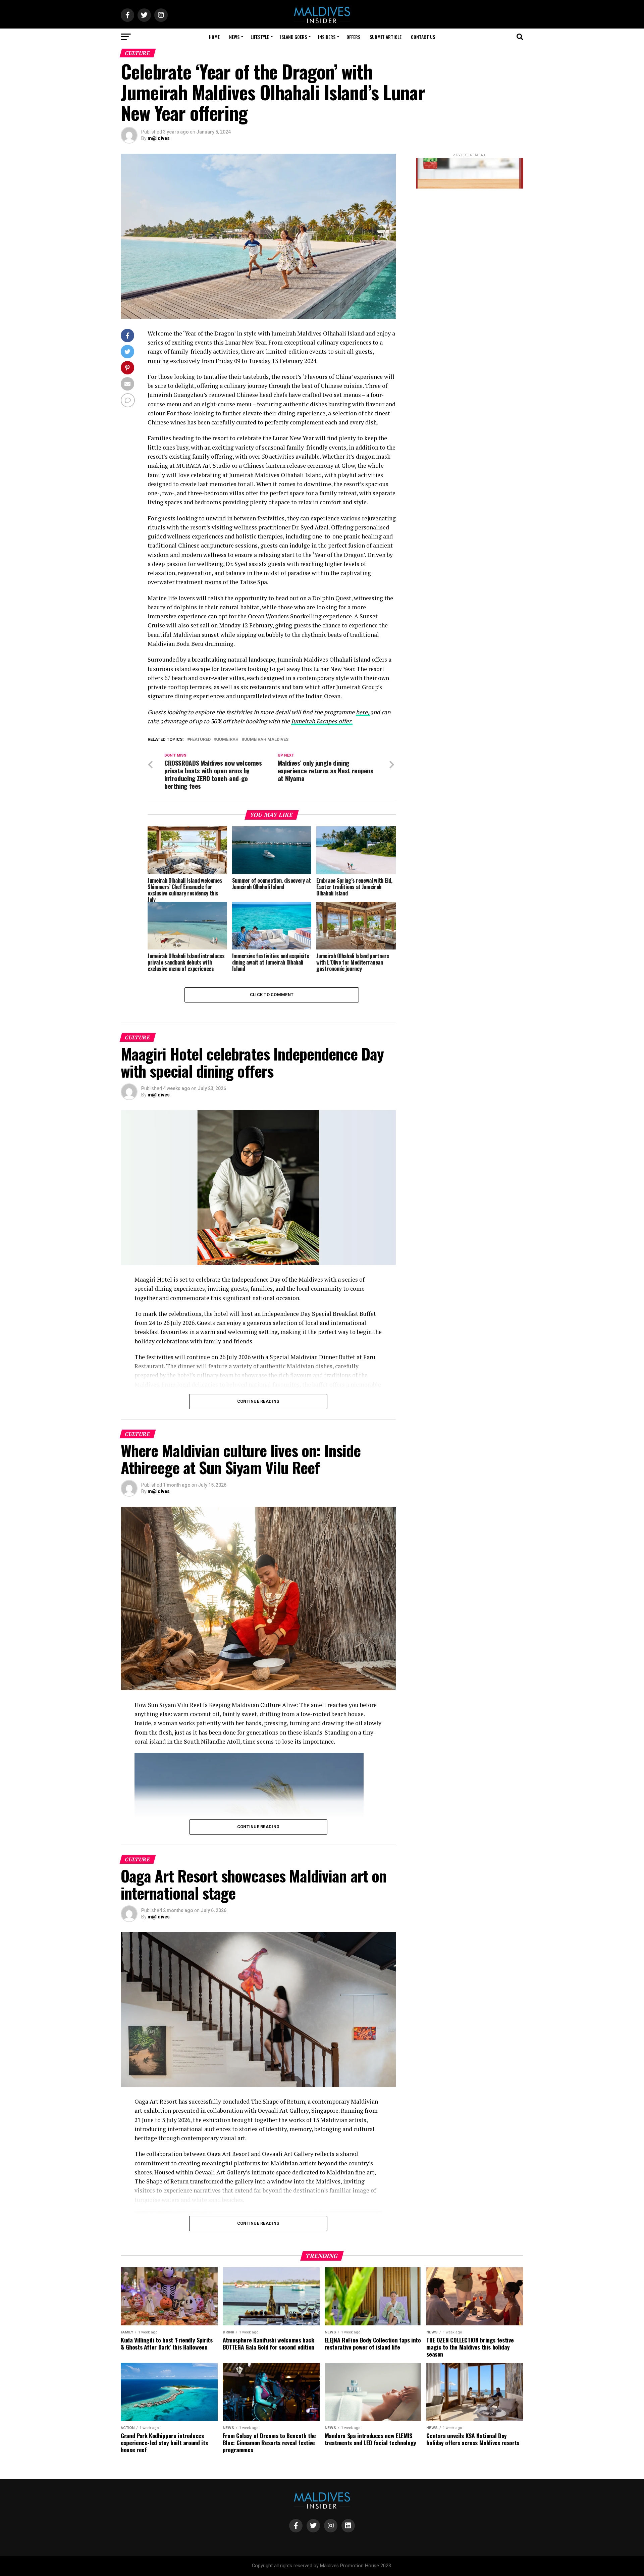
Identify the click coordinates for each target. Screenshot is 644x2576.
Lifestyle (260, 37)
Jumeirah (228, 740)
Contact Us (423, 37)
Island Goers (293, 37)
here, (363, 712)
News (234, 37)
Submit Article (386, 37)
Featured (200, 740)
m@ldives (159, 138)
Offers (353, 37)
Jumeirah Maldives (266, 740)
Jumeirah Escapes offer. (322, 721)
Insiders (327, 37)
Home (214, 37)
